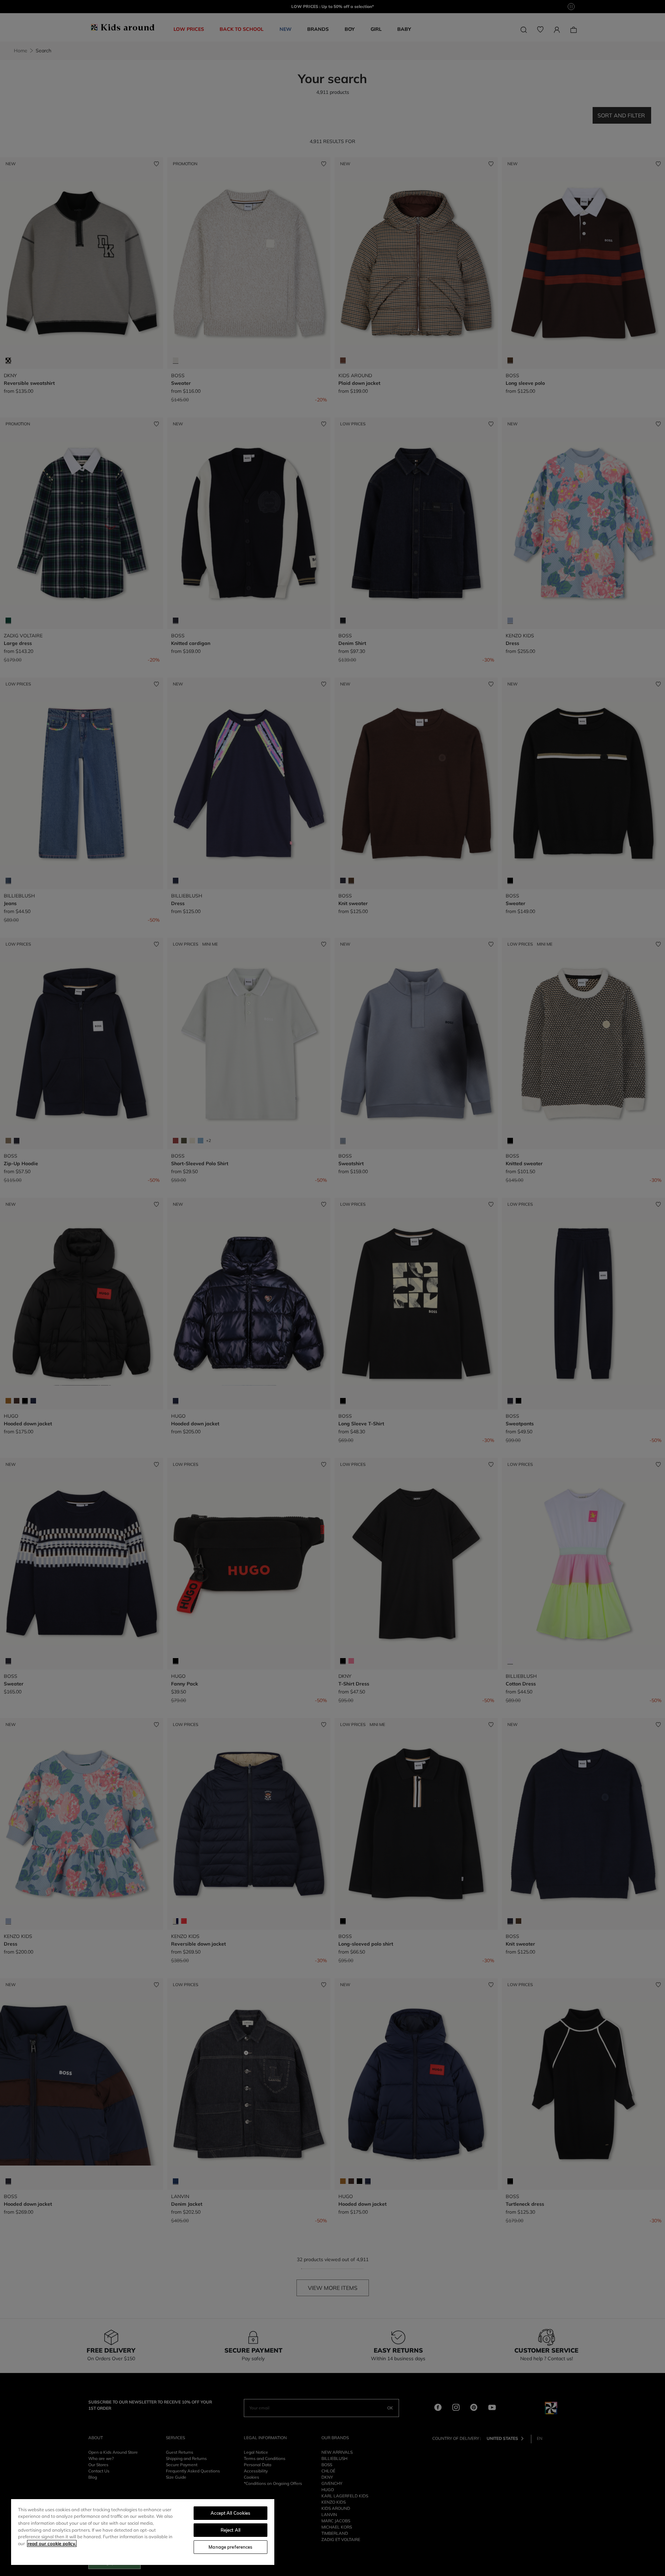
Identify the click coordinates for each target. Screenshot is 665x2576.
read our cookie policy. (52, 2543)
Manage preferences (230, 2547)
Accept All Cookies (230, 2513)
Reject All (230, 2530)
